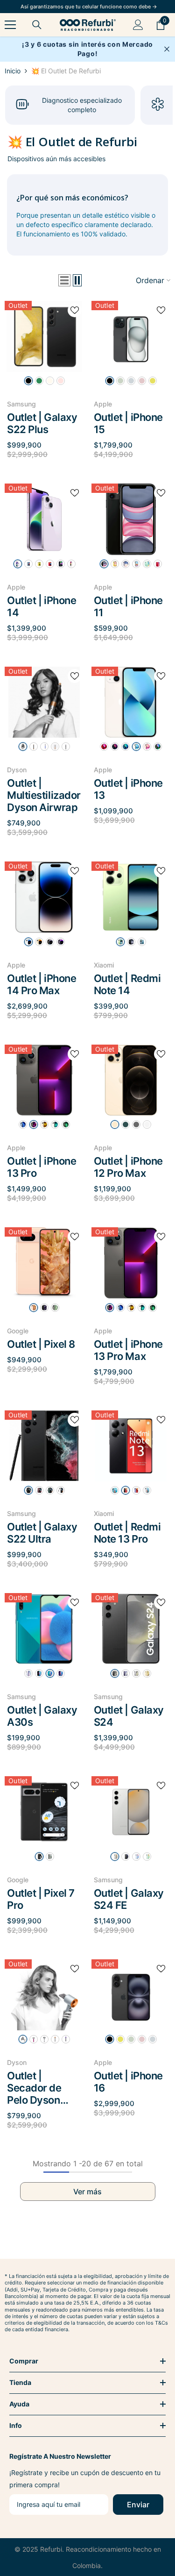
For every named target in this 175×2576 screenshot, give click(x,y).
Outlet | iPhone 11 (128, 606)
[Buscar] (37, 25)
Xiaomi (104, 965)
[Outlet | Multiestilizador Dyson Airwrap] (44, 702)
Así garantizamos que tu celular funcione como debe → (89, 7)
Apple (103, 404)
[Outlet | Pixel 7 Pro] (44, 1812)
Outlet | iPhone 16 (128, 2082)
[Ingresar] (138, 25)
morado (18, 564)
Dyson (17, 770)
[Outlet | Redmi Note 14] (131, 897)
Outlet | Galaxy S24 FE (129, 1899)
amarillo (153, 381)
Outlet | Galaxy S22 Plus (42, 423)
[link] (70, 105)
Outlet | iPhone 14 (42, 606)
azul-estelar (142, 942)
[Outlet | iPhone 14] (44, 519)
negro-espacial (50, 942)
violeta (126, 1673)
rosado (142, 381)
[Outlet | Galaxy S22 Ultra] (44, 1446)
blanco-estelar (71, 564)
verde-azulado (131, 2039)
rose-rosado (34, 1308)
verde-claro (147, 1857)
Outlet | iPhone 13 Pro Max (128, 1350)
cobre (55, 747)
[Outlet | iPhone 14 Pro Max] (44, 897)
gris (34, 747)
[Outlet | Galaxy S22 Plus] (44, 337)
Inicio (13, 71)
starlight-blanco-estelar (136, 747)
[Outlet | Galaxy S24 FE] (131, 1812)
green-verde (39, 381)
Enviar (138, 2505)
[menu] (10, 25)
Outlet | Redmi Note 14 (127, 984)
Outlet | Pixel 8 (41, 1344)
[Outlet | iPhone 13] (131, 702)
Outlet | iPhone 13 (128, 789)
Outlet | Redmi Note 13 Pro (127, 1533)
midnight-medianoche (115, 747)
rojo (158, 564)
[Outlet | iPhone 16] (131, 1995)
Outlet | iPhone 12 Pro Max (128, 1167)
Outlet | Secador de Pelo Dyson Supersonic (34, 2088)
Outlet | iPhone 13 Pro (42, 1167)
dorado (39, 942)
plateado (28, 942)
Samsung (21, 404)
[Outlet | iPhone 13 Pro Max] (131, 1263)
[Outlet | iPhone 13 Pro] (44, 1080)
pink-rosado (61, 381)
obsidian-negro (44, 1308)
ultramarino (153, 2039)
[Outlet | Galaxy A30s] (44, 1629)
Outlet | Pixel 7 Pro (41, 1899)
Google (18, 1331)
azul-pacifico (126, 1124)
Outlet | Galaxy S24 (129, 1716)
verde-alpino (66, 1124)
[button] (64, 280)
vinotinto (39, 1490)
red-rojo (104, 747)
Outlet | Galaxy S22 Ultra (42, 1533)
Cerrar (167, 49)
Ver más (87, 2192)
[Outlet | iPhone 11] (131, 519)
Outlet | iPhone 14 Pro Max (42, 984)
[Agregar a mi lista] (75, 310)
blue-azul (126, 747)
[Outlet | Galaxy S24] (131, 1629)
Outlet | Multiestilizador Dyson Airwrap (44, 795)
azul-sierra (23, 1124)
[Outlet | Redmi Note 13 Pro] (131, 1446)
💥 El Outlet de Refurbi (66, 71)
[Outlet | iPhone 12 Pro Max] (131, 1080)
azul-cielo (136, 1857)
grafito (34, 1124)
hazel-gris (55, 1308)
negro (28, 381)
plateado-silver (55, 1124)
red (50, 564)
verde (120, 381)
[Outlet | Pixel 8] (44, 1263)
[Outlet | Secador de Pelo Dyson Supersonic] (44, 1995)
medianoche (61, 564)
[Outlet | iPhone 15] (131, 337)
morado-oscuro (61, 942)
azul (131, 381)
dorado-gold (115, 1124)
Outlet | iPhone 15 (128, 423)
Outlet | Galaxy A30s (42, 1716)
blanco (50, 381)
